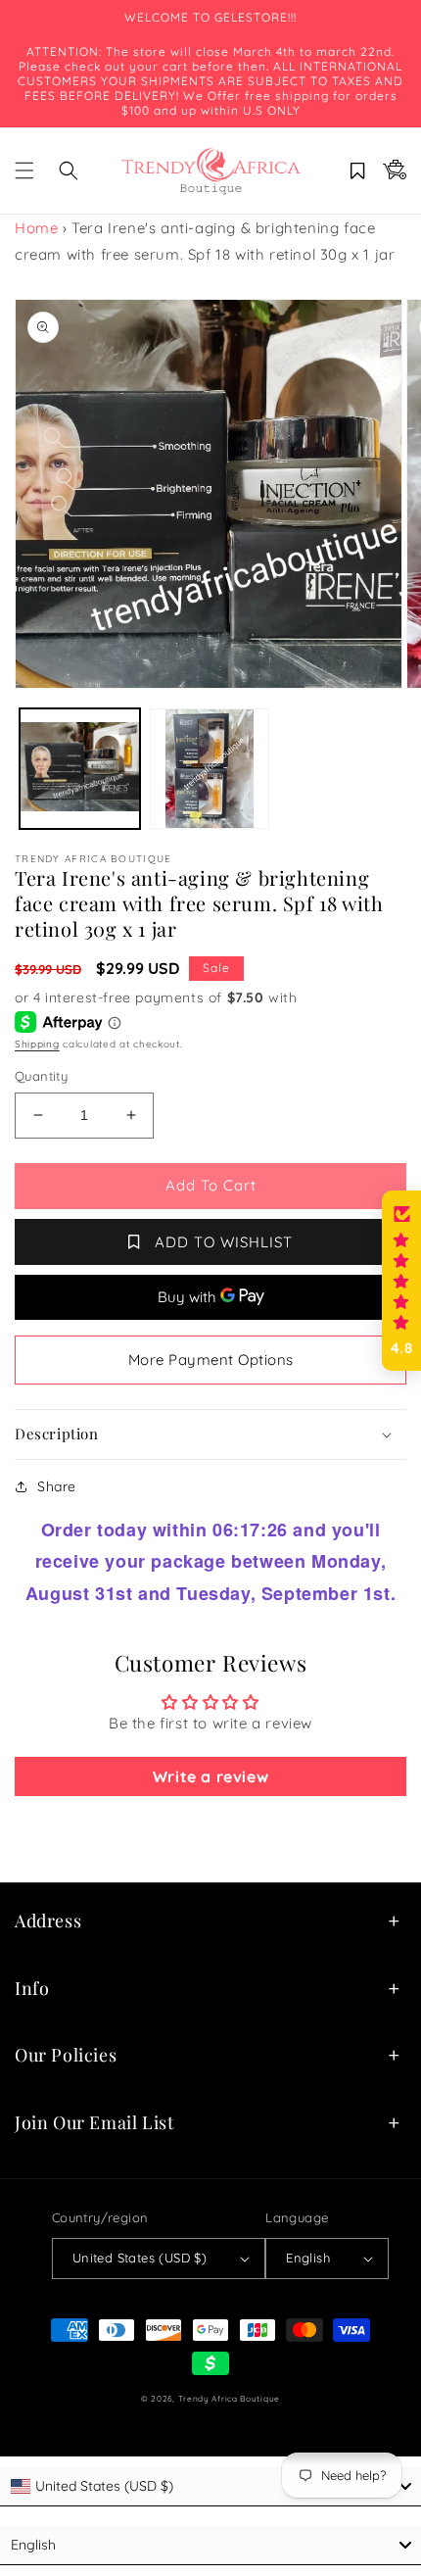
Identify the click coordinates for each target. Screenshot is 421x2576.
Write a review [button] (210, 1776)
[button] (24, 170)
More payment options (211, 1360)
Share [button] (57, 1486)
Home (36, 228)
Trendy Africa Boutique (229, 2399)
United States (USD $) (140, 2258)
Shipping (37, 1044)
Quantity (41, 1076)
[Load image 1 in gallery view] (80, 769)
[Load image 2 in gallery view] (210, 769)
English (308, 2258)
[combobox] (210, 2487)
